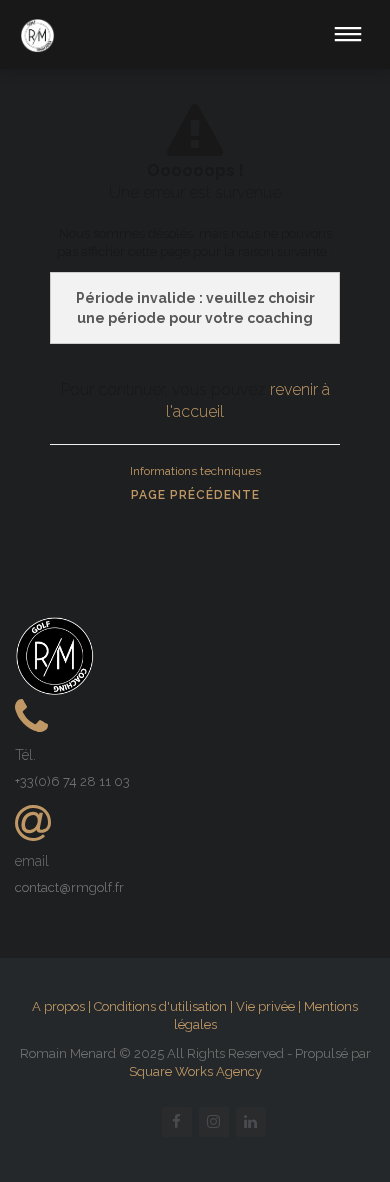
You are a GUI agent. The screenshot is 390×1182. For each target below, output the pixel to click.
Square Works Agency (195, 1071)
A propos (58, 1006)
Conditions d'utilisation (160, 1006)
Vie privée (265, 1006)
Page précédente (195, 495)
